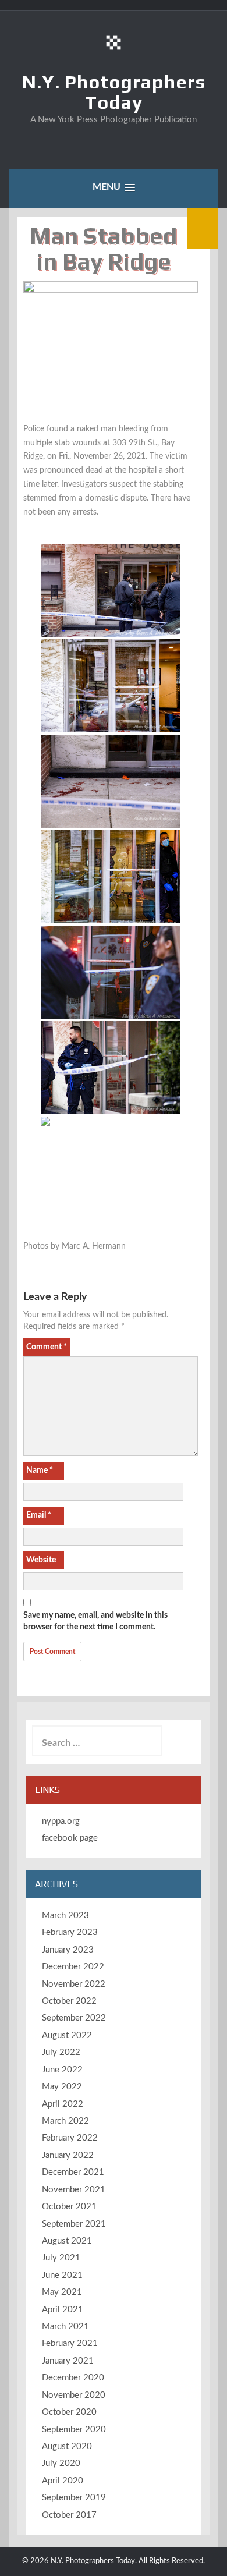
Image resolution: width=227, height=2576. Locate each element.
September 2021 (74, 2224)
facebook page (70, 1838)
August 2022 (67, 2035)
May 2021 (62, 2292)
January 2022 (68, 2155)
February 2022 (70, 2138)
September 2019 (74, 2498)
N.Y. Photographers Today (114, 92)
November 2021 (74, 2190)
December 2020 (73, 2378)
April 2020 (63, 2481)
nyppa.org (61, 1821)
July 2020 (61, 2463)
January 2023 (68, 1950)
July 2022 (61, 2052)
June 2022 (62, 2070)
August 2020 (67, 2446)
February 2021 (70, 2343)
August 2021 (67, 2241)
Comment (47, 1347)
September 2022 (74, 2018)
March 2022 (65, 2121)
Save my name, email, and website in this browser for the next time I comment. (95, 1621)
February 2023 (70, 1932)
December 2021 (73, 2172)
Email (39, 1515)
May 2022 (62, 2087)
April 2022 (63, 2104)
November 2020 (74, 2395)
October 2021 (69, 2207)
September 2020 (74, 2430)
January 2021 (68, 2361)
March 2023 (65, 1916)
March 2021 (65, 2327)
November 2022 (74, 1984)
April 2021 (63, 2310)
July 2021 (61, 2258)
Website (41, 1560)
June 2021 (62, 2275)
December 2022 (73, 1967)
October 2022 (69, 2001)
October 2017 (69, 2515)
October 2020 (69, 2412)
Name (40, 1471)
